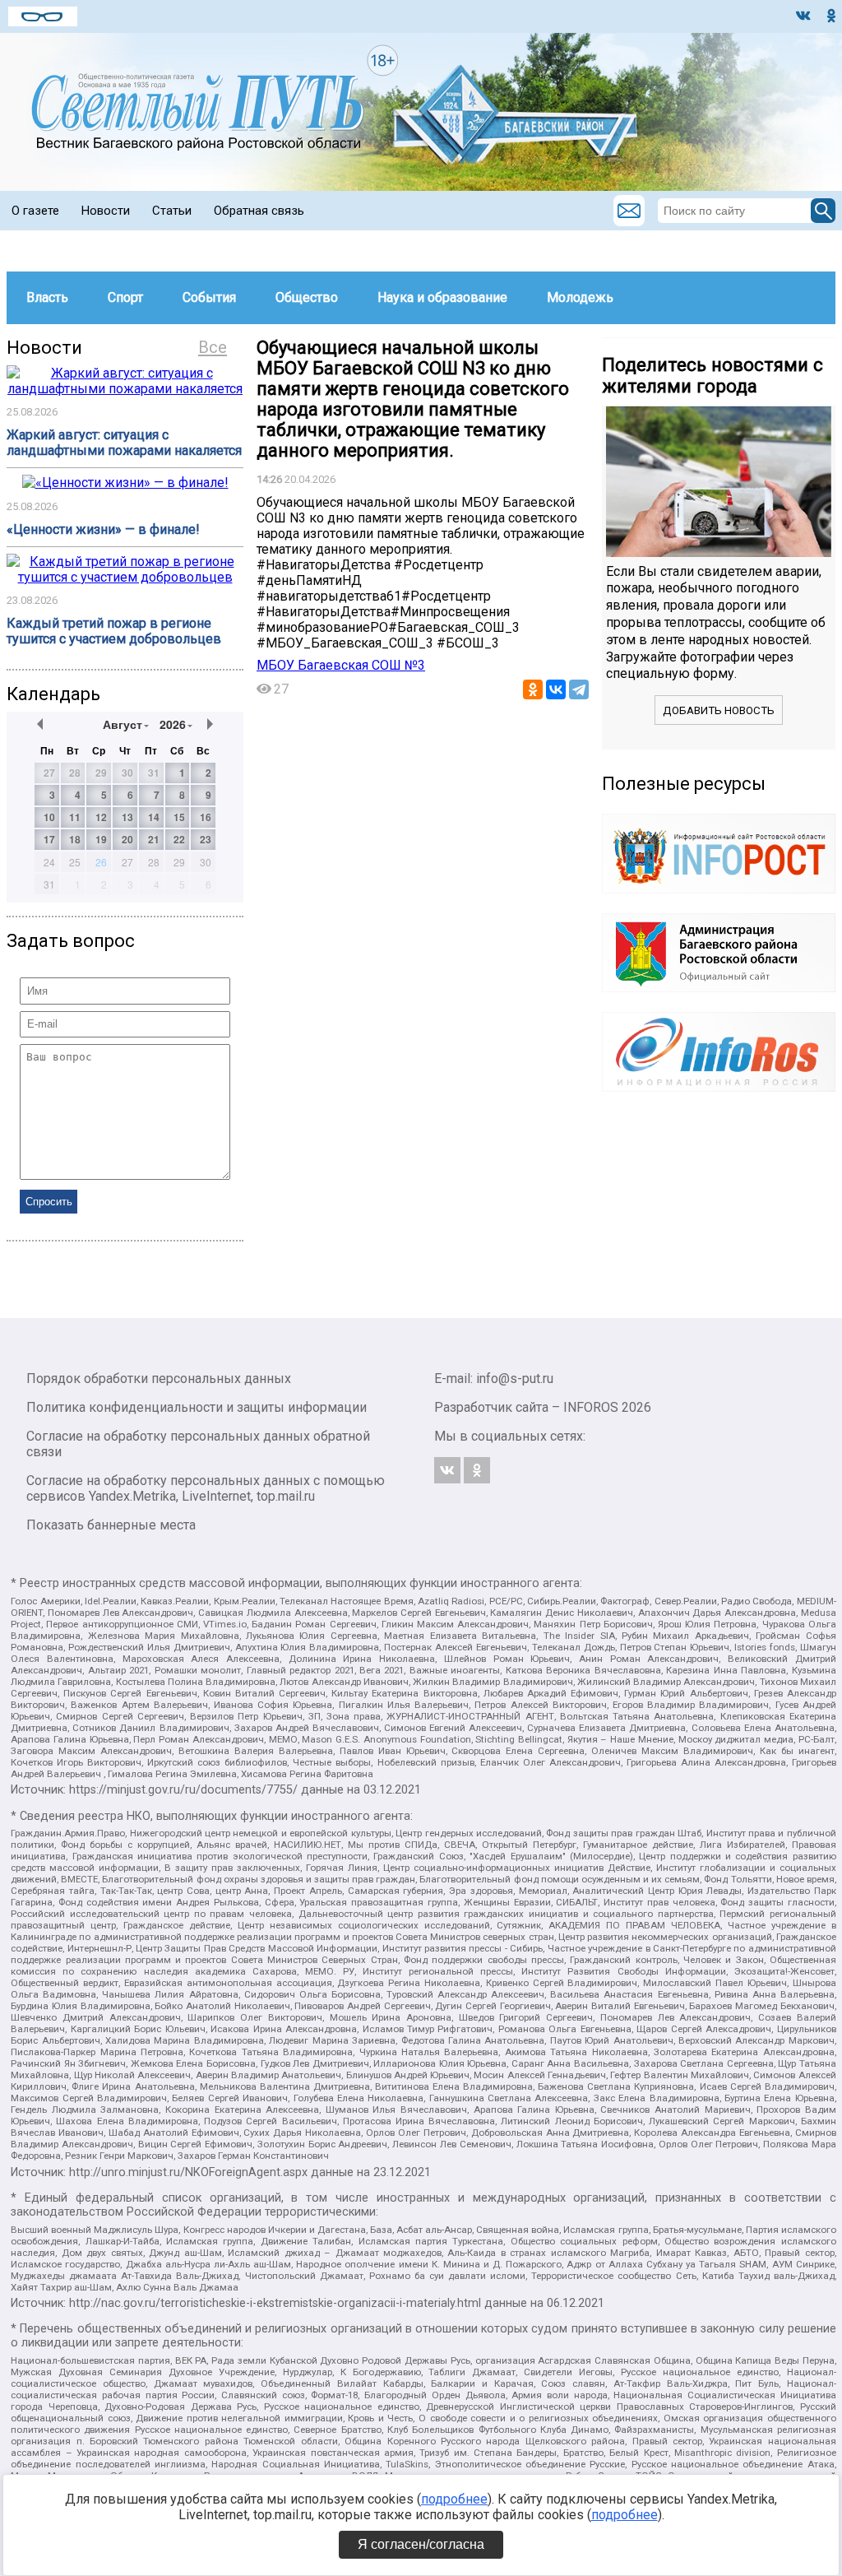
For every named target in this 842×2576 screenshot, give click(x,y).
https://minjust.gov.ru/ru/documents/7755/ (183, 1790)
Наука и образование (442, 297)
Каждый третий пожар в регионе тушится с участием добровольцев (114, 631)
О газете (35, 211)
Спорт (125, 297)
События (209, 297)
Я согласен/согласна (421, 2544)
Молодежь (580, 297)
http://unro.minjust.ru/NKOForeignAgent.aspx (188, 2172)
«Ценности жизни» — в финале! (103, 529)
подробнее (454, 2499)
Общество (307, 297)
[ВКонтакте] (556, 689)
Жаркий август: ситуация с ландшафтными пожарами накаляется (124, 443)
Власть (47, 297)
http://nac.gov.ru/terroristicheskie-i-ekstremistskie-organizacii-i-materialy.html (275, 2303)
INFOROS (591, 1407)
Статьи (172, 211)
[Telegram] (579, 689)
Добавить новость (719, 710)
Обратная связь (259, 211)
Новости (106, 211)
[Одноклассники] (533, 689)
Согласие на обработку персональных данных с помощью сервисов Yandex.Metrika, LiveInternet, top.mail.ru (206, 1488)
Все (213, 347)
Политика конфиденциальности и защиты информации (197, 1407)
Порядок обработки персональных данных (159, 1379)
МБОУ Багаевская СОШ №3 (341, 665)
